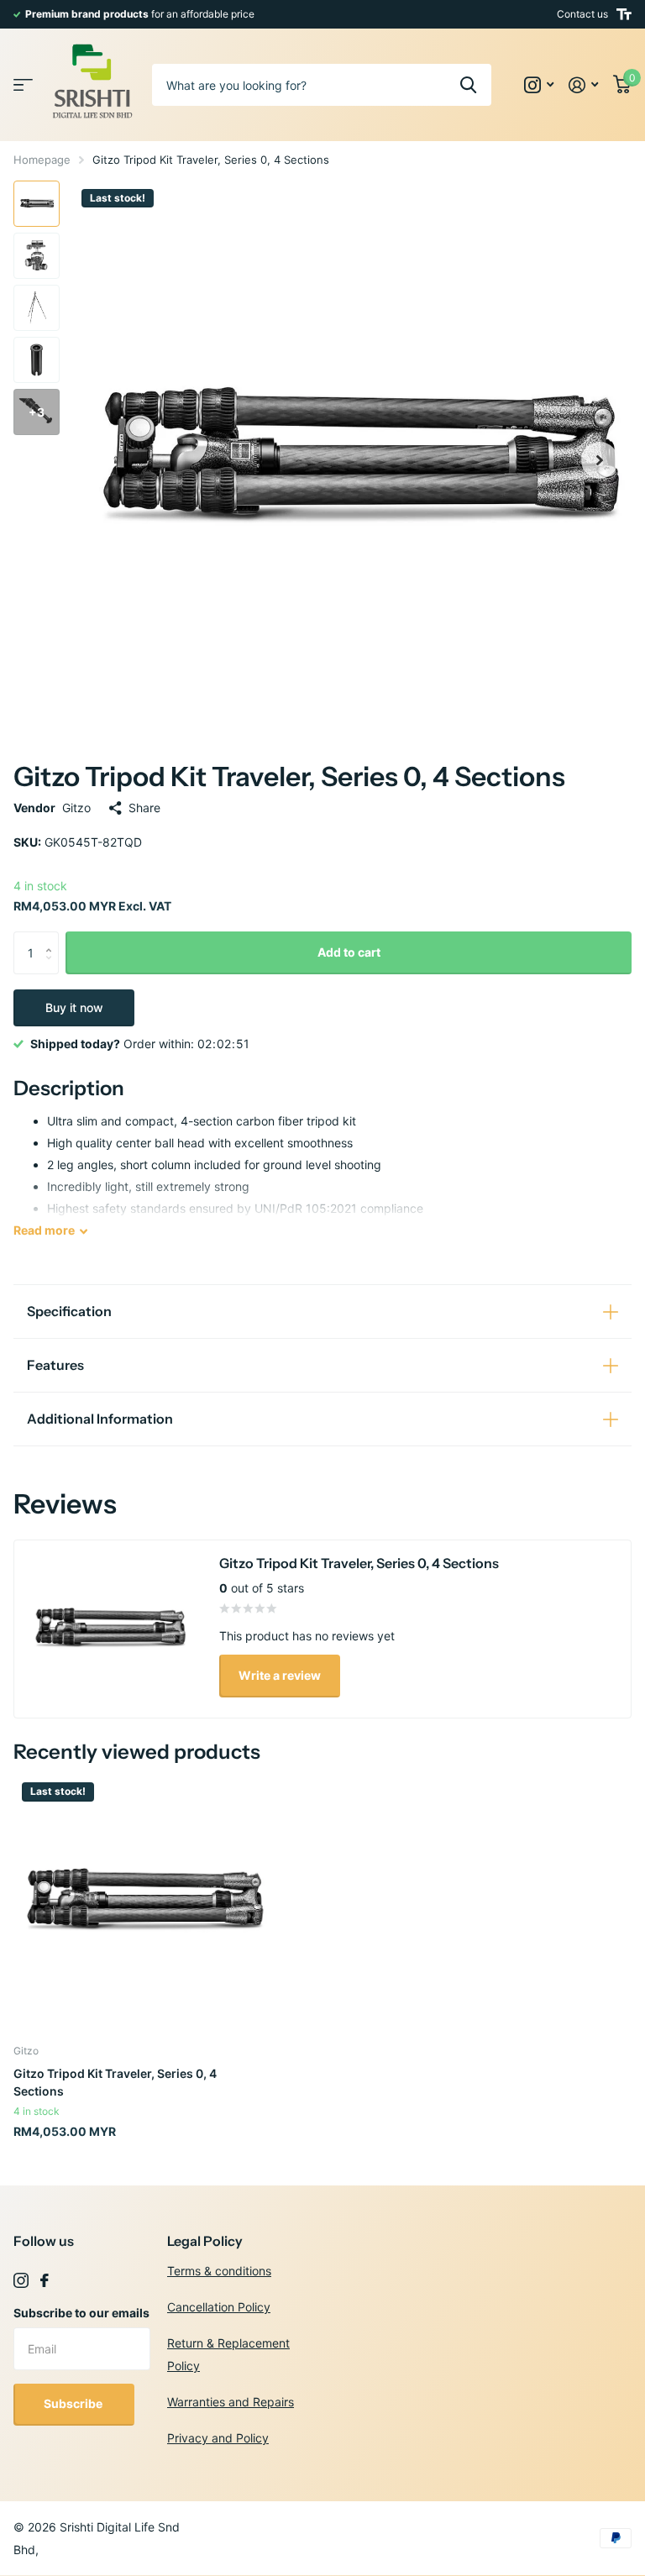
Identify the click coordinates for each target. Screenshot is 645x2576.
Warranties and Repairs (231, 2402)
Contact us (582, 14)
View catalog (23, 85)
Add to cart (349, 952)
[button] (600, 460)
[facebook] (45, 2280)
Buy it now (74, 1007)
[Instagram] (21, 2280)
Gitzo (76, 808)
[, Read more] (539, 85)
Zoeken (468, 85)
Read (44, 1230)
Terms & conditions (219, 2271)
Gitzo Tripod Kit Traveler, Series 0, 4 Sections (115, 2082)
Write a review (280, 1675)
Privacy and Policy (218, 2438)
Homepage (42, 160)
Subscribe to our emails (81, 2313)
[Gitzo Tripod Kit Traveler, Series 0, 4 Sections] (141, 1902)
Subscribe (74, 2403)
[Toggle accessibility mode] (624, 14)
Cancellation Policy (219, 2307)
